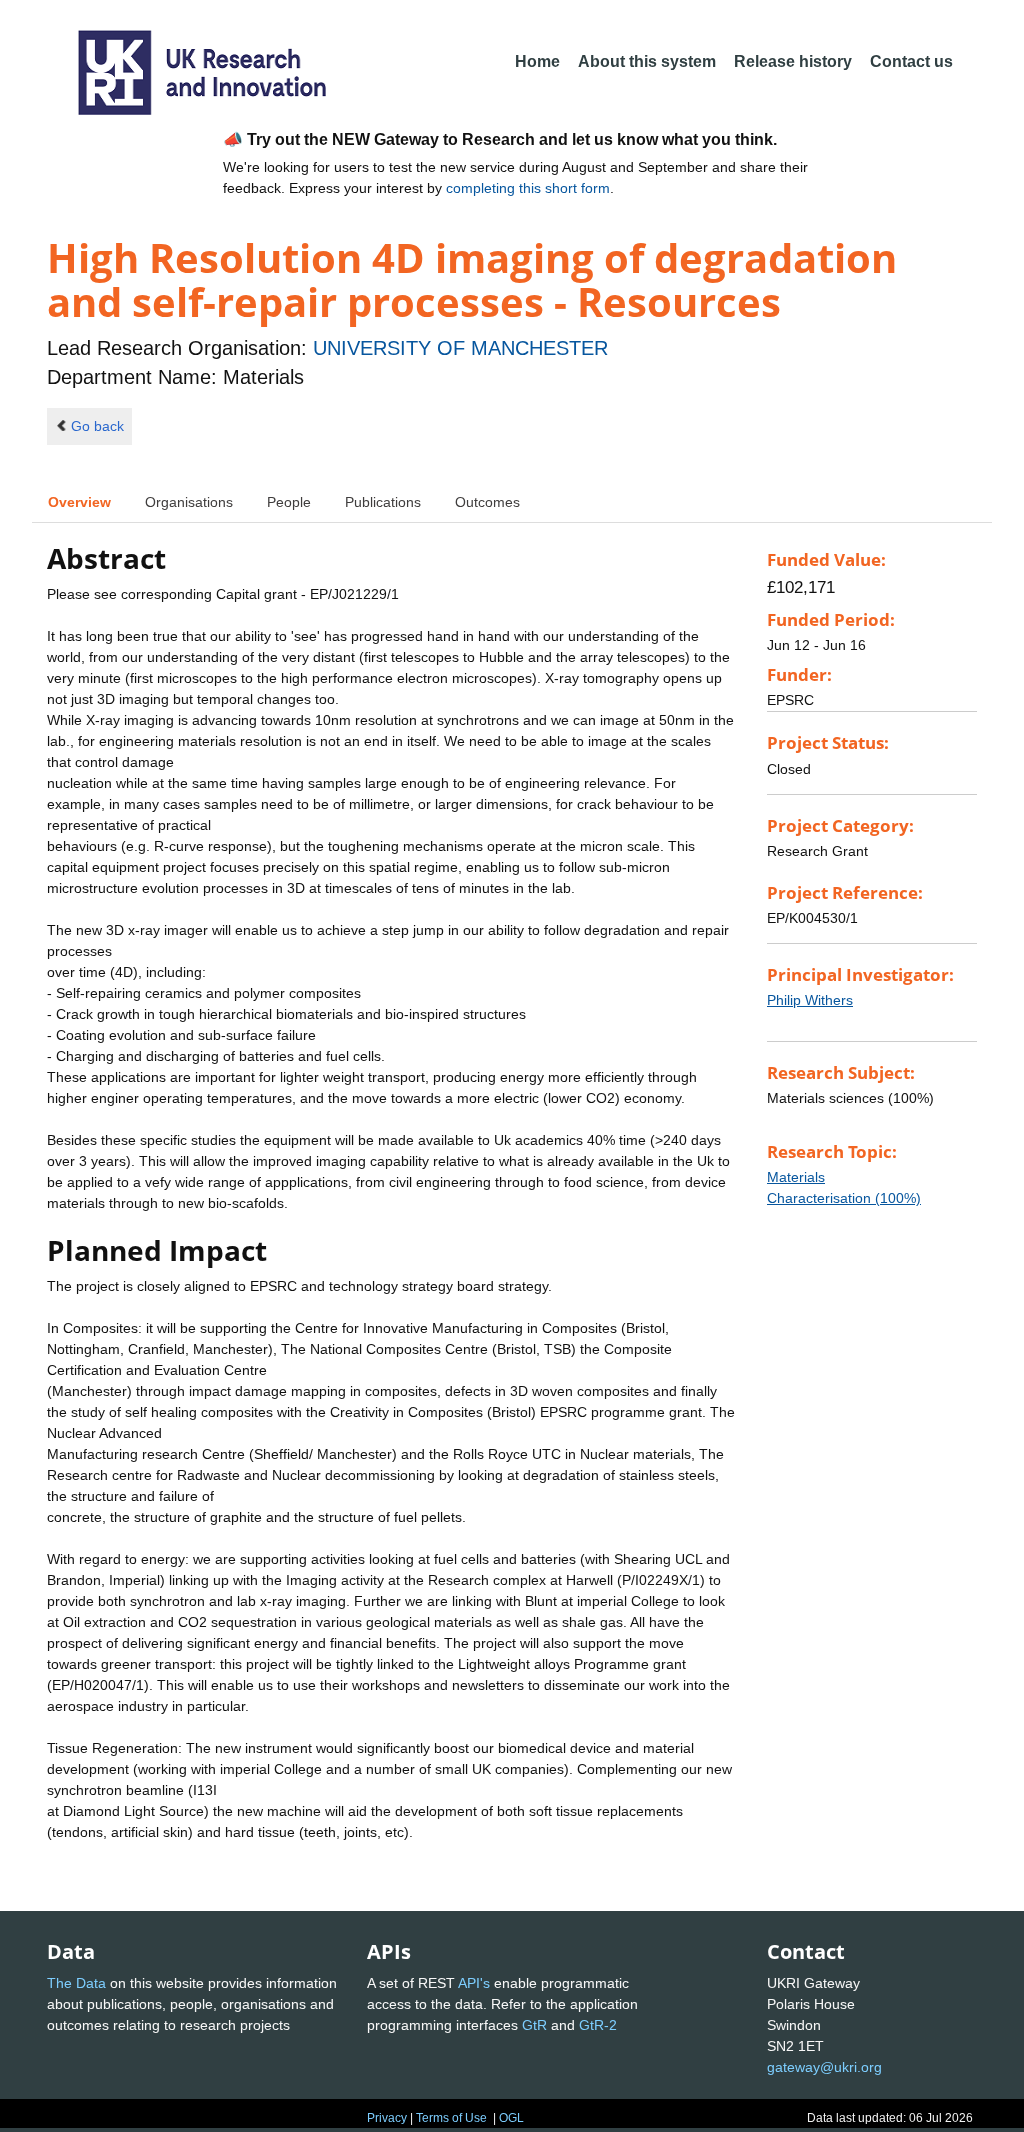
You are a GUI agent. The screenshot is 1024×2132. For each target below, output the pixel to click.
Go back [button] (97, 426)
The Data (76, 1983)
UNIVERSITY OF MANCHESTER (460, 348)
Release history (793, 61)
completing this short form (528, 188)
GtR (534, 2025)
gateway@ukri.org (824, 2067)
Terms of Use (451, 2118)
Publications (383, 502)
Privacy (387, 2118)
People (289, 502)
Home (537, 61)
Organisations (189, 502)
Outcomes (487, 502)
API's (474, 1983)
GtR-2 (598, 2025)
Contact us (911, 61)
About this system (647, 61)
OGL (511, 2118)
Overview (79, 502)
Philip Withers (810, 1000)
